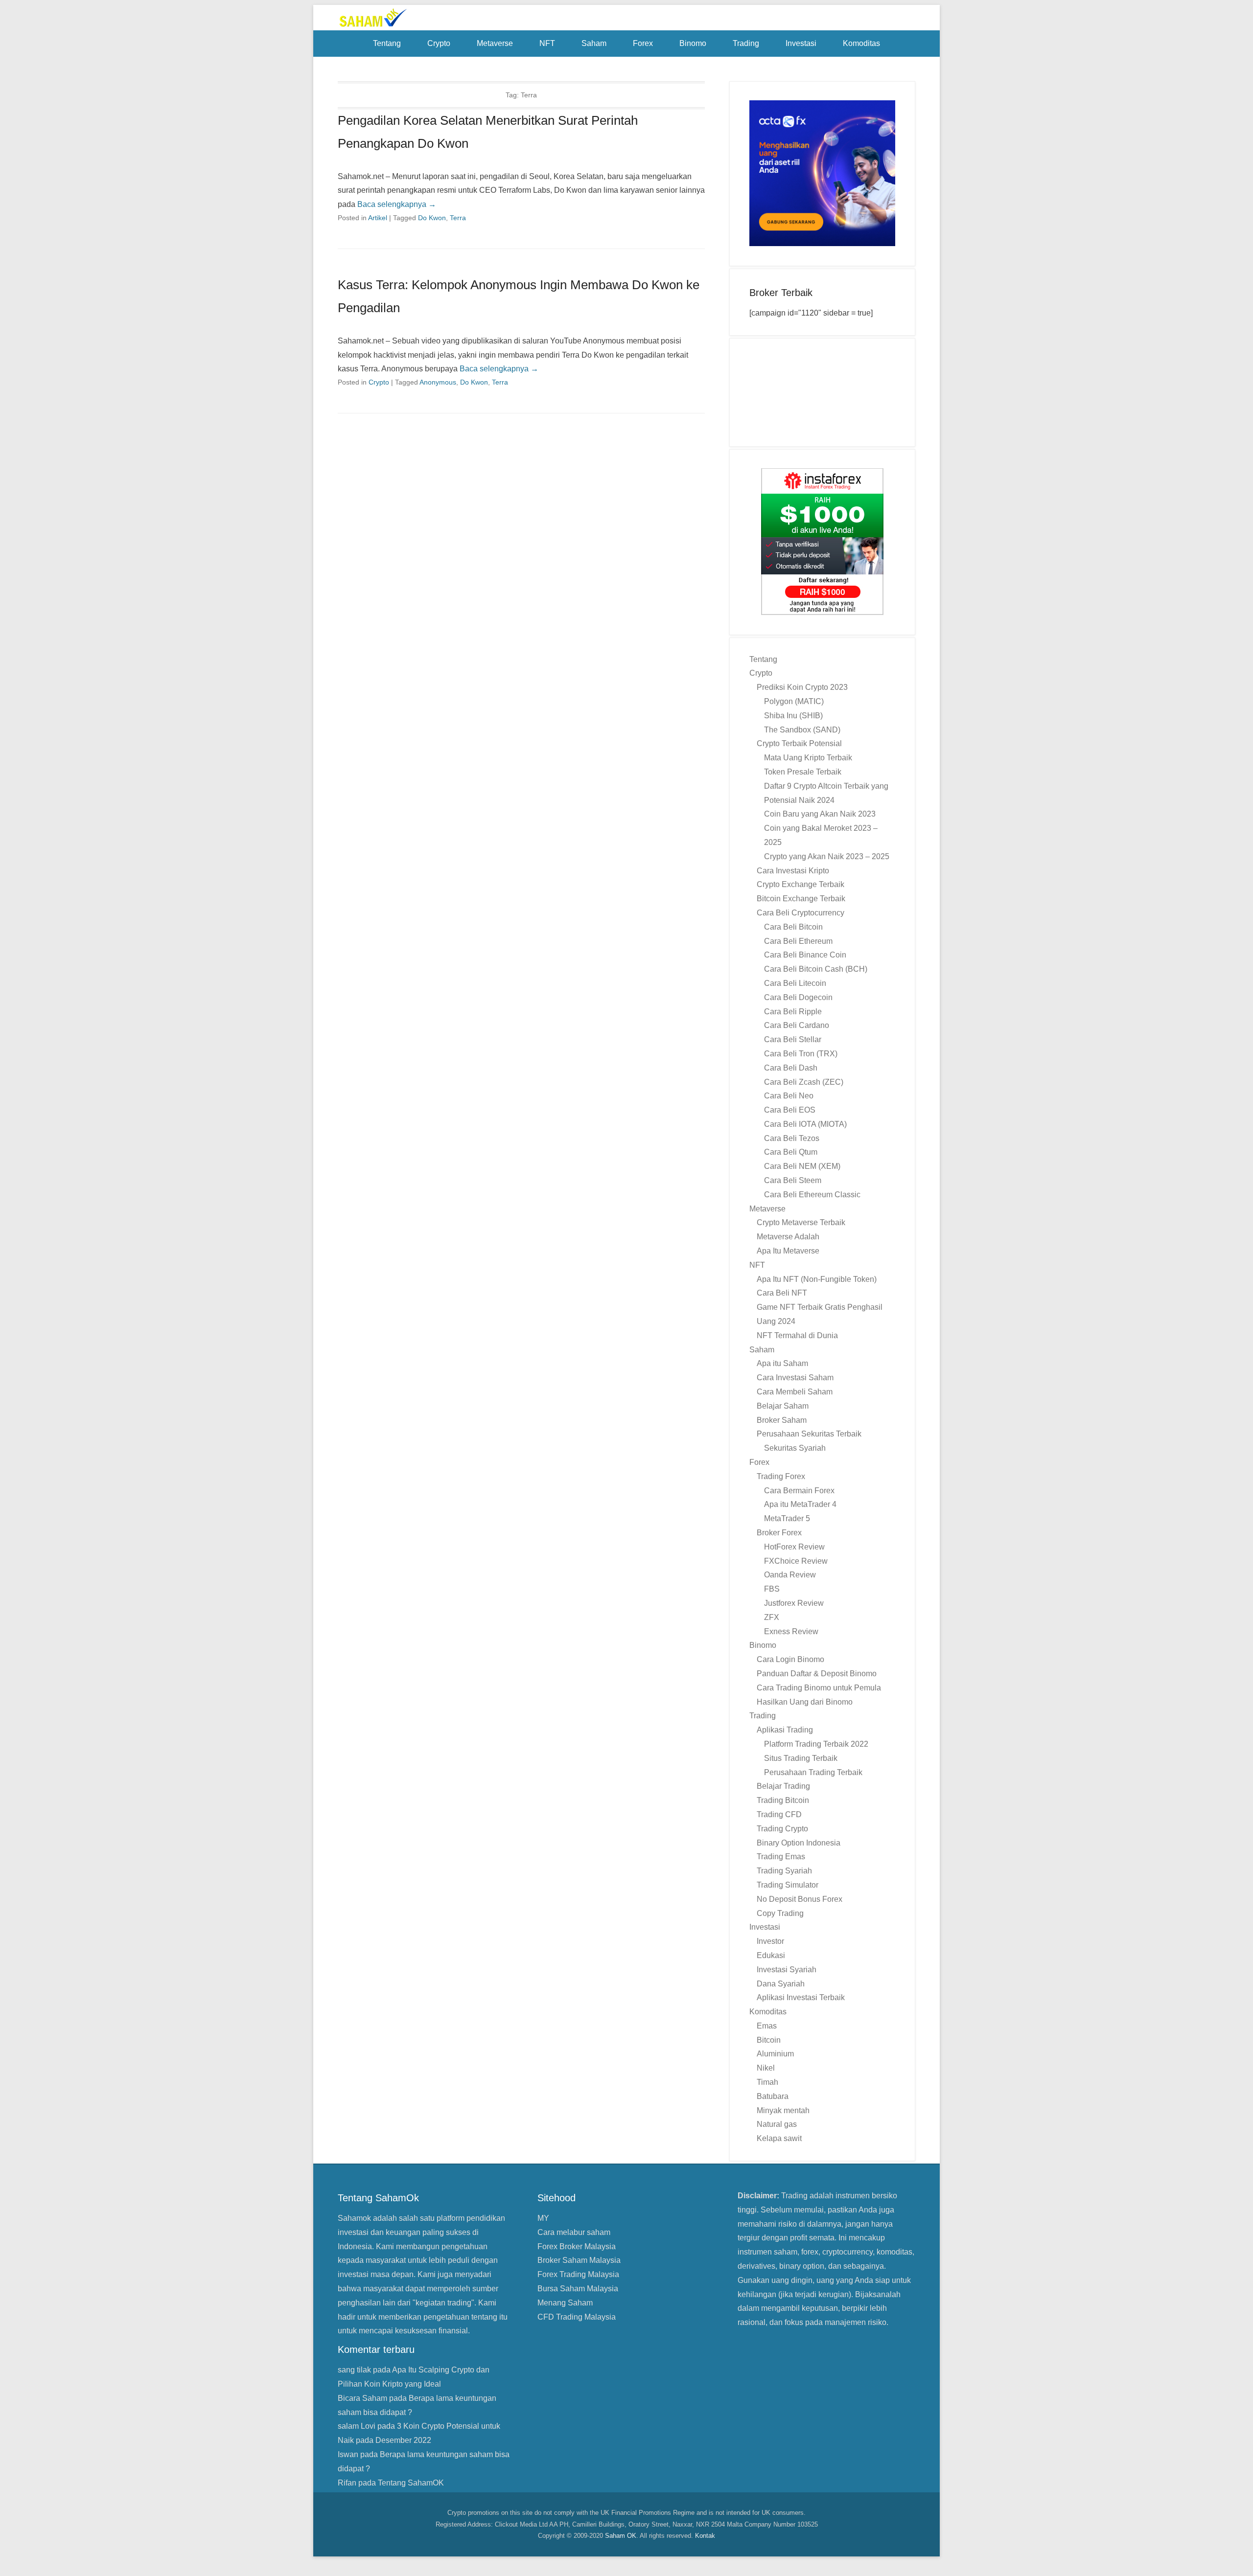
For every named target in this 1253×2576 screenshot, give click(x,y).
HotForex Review (794, 1547)
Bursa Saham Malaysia (578, 2289)
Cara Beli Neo (789, 1096)
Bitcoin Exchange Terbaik (801, 899)
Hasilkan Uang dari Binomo (805, 1702)
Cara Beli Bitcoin (793, 927)
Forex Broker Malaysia (577, 2246)
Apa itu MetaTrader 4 (800, 1504)
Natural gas (777, 2124)
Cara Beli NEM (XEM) (802, 1166)
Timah (767, 2082)
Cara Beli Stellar (793, 1039)
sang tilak (354, 2370)
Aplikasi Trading (785, 1730)
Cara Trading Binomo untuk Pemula (819, 1688)
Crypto (439, 43)
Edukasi (771, 1955)
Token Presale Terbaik (803, 772)
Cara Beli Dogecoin (798, 997)
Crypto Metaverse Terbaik (801, 1222)
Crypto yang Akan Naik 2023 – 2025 (827, 856)
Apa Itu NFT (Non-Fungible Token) (817, 1279)
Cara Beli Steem (793, 1180)
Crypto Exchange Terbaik (801, 884)
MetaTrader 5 (787, 1518)
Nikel (766, 2068)
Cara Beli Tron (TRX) (801, 1054)
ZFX (772, 1617)
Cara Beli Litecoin (795, 983)
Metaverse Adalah (788, 1237)
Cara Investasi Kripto (793, 871)
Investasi (801, 43)
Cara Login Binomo (790, 1659)
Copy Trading (780, 1913)
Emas (767, 2026)
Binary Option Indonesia (799, 1843)
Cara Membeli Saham (795, 1392)
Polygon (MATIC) (794, 701)
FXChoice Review (796, 1561)
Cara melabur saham (574, 2232)
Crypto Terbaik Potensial (799, 743)
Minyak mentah (783, 2110)
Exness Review (791, 1631)
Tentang (387, 43)
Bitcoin (769, 2040)
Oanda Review (790, 1575)
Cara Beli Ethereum (798, 941)
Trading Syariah (784, 1871)
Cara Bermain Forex (799, 1491)
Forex (643, 43)
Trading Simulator (788, 1885)
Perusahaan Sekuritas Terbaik (809, 1434)
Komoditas (861, 43)
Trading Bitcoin (783, 1800)
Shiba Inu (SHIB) (793, 716)
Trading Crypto (782, 1829)
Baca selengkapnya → (397, 204)
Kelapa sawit (779, 2138)
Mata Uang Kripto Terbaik (808, 758)
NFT (547, 43)
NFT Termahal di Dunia (797, 1335)
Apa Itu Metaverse (788, 1251)
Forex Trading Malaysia (578, 2274)
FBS (772, 1589)
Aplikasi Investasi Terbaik (801, 1997)
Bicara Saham (362, 2398)
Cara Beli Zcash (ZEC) (804, 1082)
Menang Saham (565, 2303)
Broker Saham (782, 1420)
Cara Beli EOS (790, 1110)
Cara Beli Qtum (791, 1152)
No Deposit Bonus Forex (800, 1899)
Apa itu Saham (782, 1363)
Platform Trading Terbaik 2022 (816, 1744)
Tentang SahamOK (411, 2483)
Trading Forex (781, 1476)
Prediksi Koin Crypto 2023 (802, 687)
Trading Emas (781, 1857)
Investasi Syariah (787, 1970)
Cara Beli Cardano (797, 1025)
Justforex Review (794, 1603)
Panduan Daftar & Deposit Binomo (817, 1674)
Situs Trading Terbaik (801, 1758)
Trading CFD (779, 1814)
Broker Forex (779, 1533)
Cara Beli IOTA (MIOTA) (805, 1124)
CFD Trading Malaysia (577, 2317)
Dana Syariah (781, 1984)
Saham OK (621, 2536)
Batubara (773, 2096)
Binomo (693, 43)
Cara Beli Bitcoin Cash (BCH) (816, 969)
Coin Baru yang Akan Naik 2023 (820, 814)
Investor (770, 1941)
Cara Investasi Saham (795, 1378)
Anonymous (438, 382)
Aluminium (775, 2054)
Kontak (705, 2536)
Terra (458, 218)
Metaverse (495, 43)
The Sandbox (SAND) (802, 730)
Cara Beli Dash (791, 1068)
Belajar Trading (783, 1786)
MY (543, 2218)
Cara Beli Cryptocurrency (801, 913)
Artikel (378, 218)
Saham (594, 43)
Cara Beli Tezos (792, 1138)
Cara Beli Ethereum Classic (812, 1195)
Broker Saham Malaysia (579, 2260)
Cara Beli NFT (782, 1293)
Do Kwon (432, 218)
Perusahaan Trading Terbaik (813, 1772)
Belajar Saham (783, 1406)
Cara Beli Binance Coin (805, 955)
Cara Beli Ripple (793, 1012)
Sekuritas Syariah (795, 1448)
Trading (746, 43)
